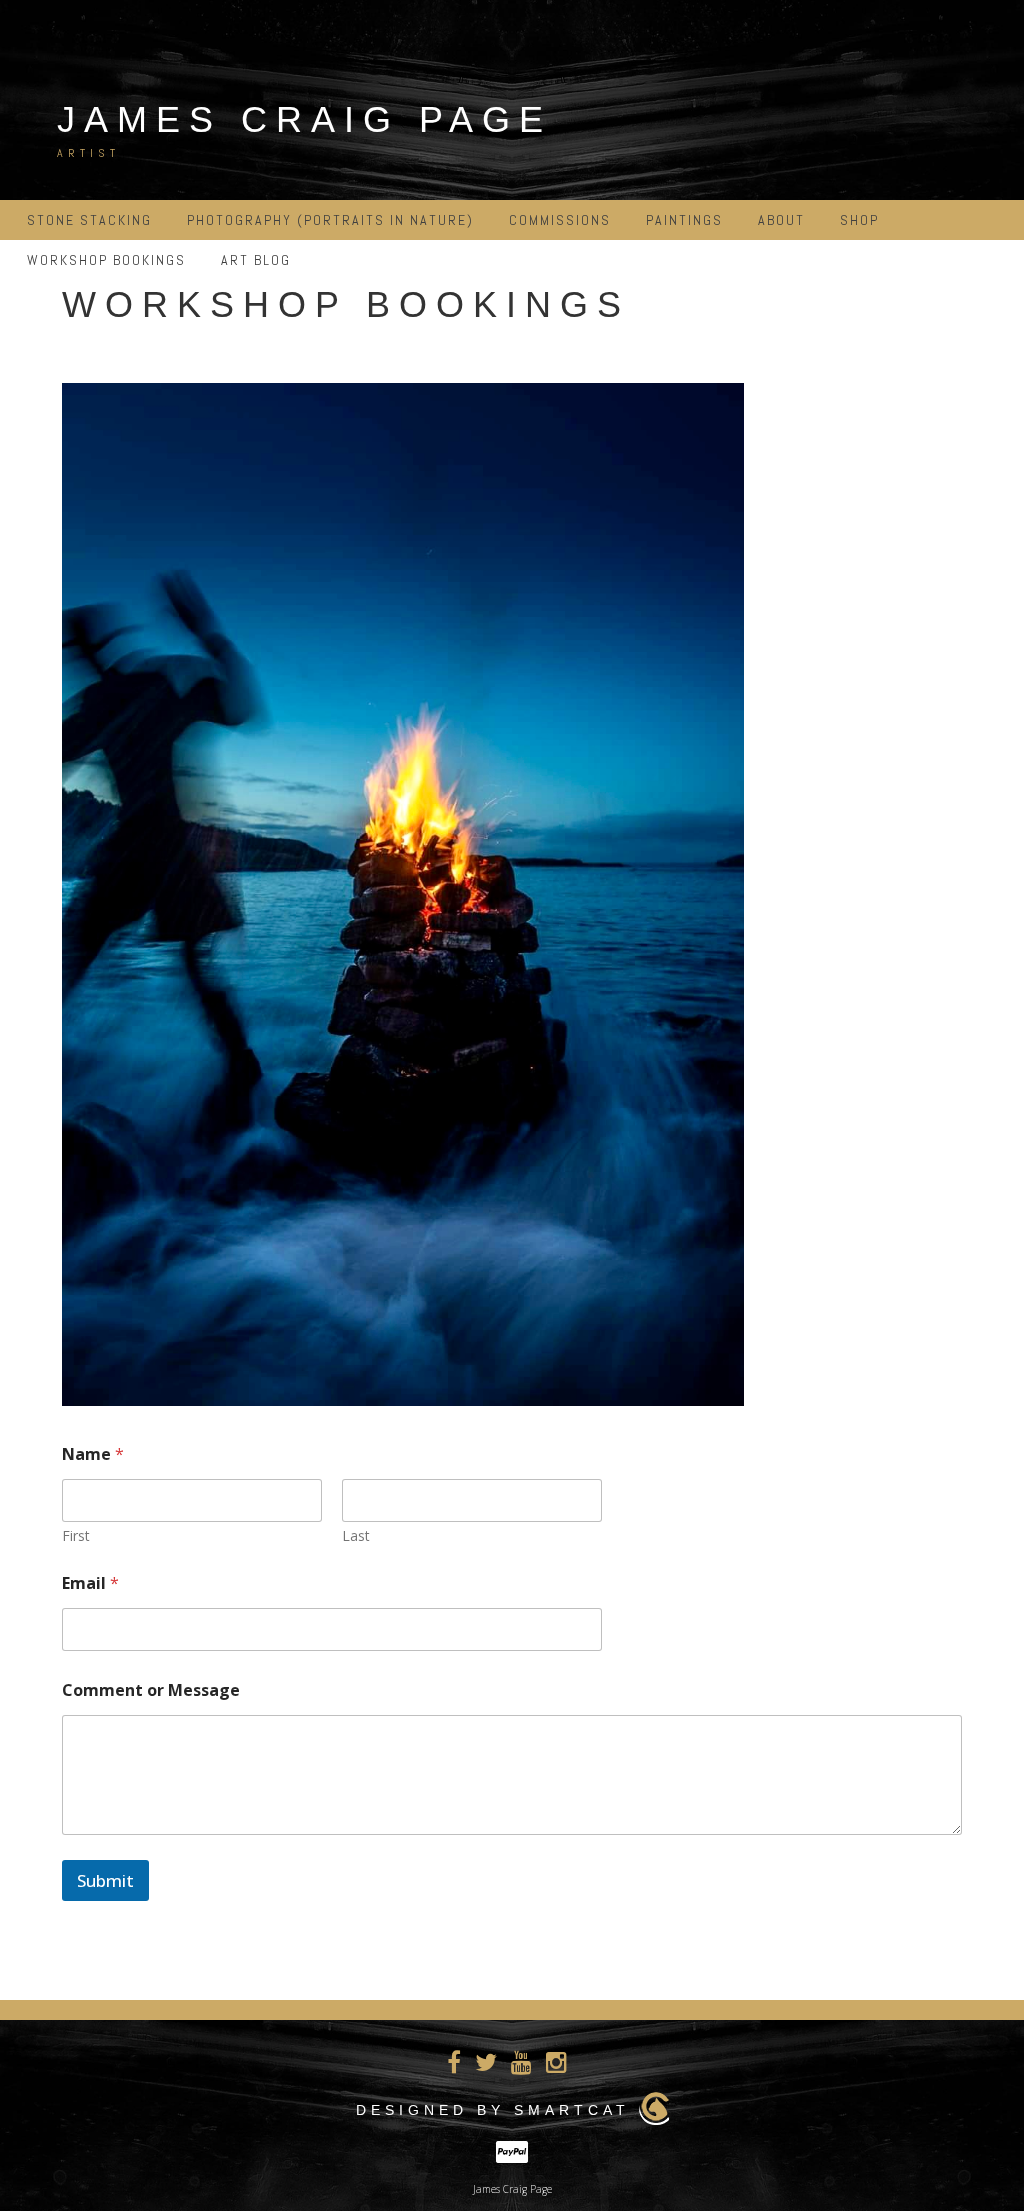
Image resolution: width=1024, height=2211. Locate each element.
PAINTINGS (684, 220)
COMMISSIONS (560, 220)
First (76, 1535)
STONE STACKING (89, 220)
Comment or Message (151, 1690)
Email (90, 1583)
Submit (105, 1880)
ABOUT (781, 220)
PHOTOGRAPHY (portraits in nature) (330, 220)
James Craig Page (304, 119)
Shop (859, 220)
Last (356, 1535)
